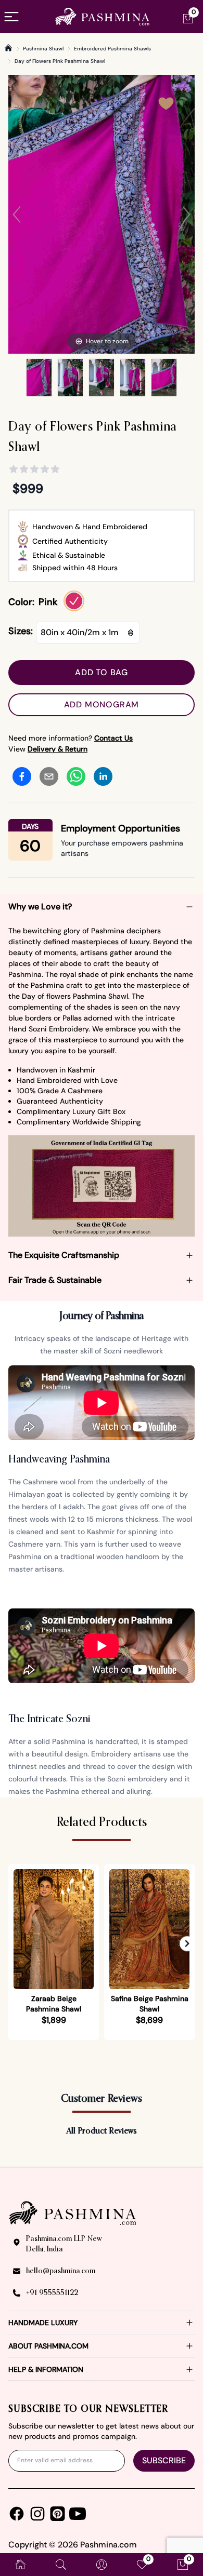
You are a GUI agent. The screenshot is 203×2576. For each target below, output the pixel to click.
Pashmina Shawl (43, 49)
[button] (187, 1943)
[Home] (8, 48)
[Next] (186, 214)
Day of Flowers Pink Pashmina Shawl (60, 61)
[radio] (74, 601)
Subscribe (164, 2460)
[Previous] (17, 214)
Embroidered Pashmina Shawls (112, 49)
